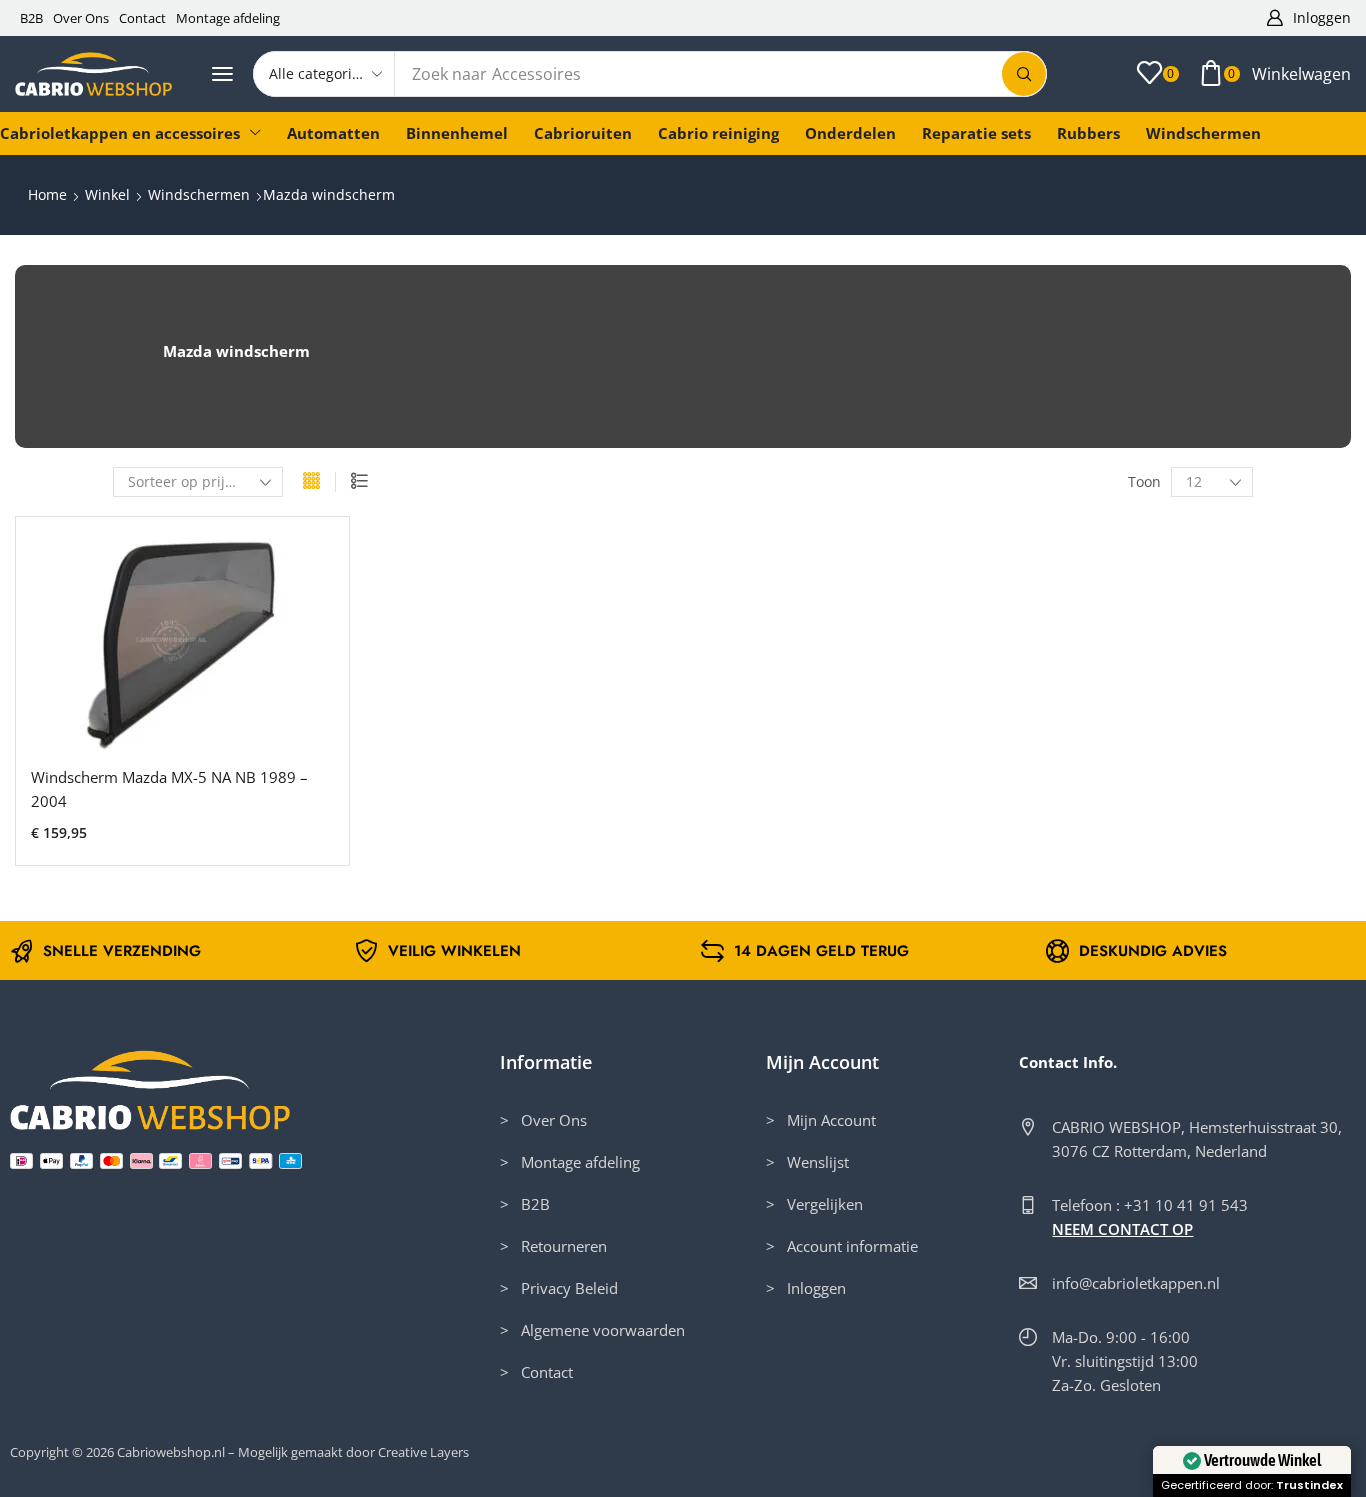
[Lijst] (359, 482)
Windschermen (199, 194)
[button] (1309, 18)
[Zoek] (1024, 74)
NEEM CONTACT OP (1122, 1229)
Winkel (107, 194)
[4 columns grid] (311, 482)
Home (47, 194)
